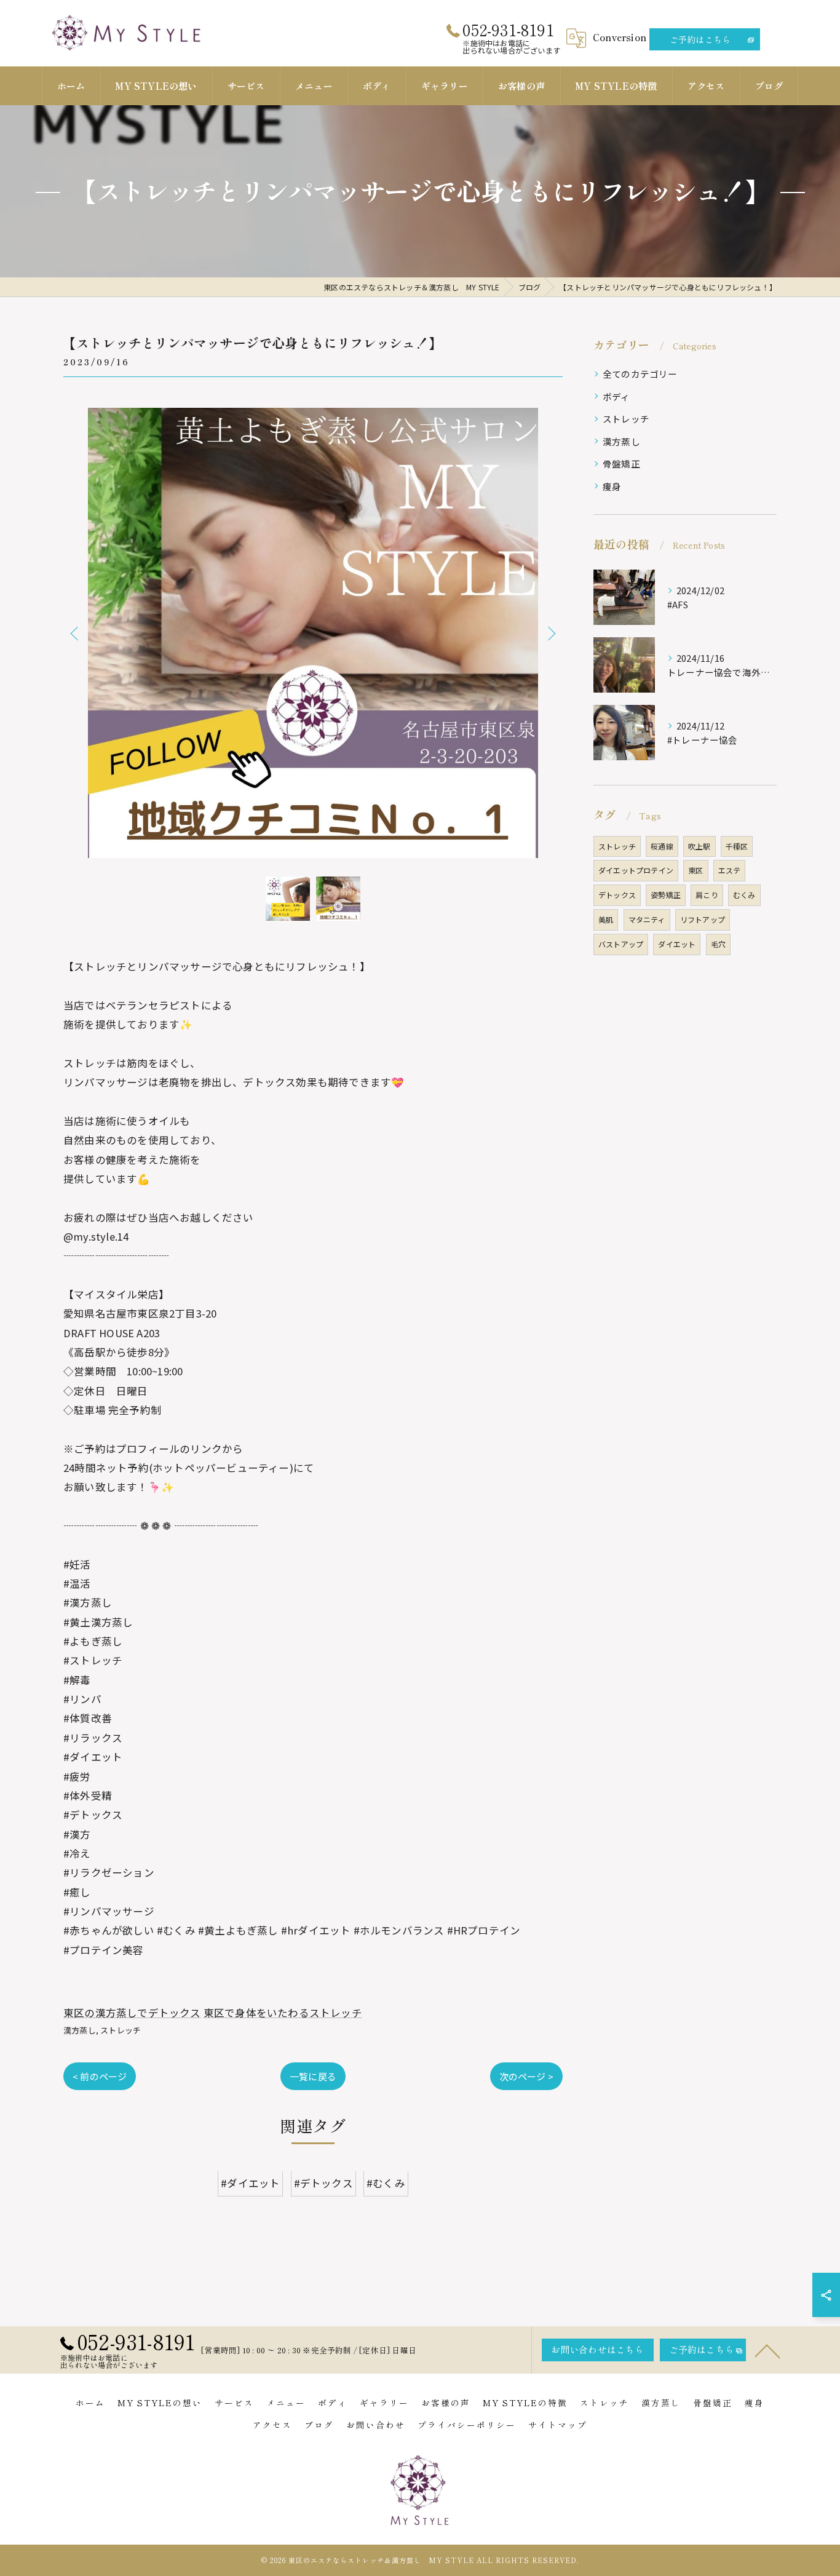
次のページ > (526, 2076)
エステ (730, 870)
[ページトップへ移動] (767, 2350)
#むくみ (386, 2184)
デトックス (617, 895)
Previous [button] (76, 633)
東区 (695, 870)
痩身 (612, 486)
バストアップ (621, 944)
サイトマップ (558, 2425)
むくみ (744, 895)
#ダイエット (250, 2184)
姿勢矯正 (666, 895)
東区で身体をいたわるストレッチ (283, 2013)
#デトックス (323, 2184)
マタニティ (647, 919)
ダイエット (677, 944)
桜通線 (662, 846)
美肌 (606, 919)
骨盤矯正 (621, 463)
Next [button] (550, 633)
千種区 (737, 846)
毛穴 (718, 944)
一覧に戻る (313, 2076)
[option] (313, 633)
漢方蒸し (80, 2030)
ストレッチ (121, 2030)
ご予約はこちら (700, 39)
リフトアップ (703, 919)
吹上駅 (699, 846)
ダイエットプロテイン (636, 870)
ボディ (616, 396)
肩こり (707, 895)
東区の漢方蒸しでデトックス (132, 2013)
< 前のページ (100, 2076)
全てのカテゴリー (640, 374)
